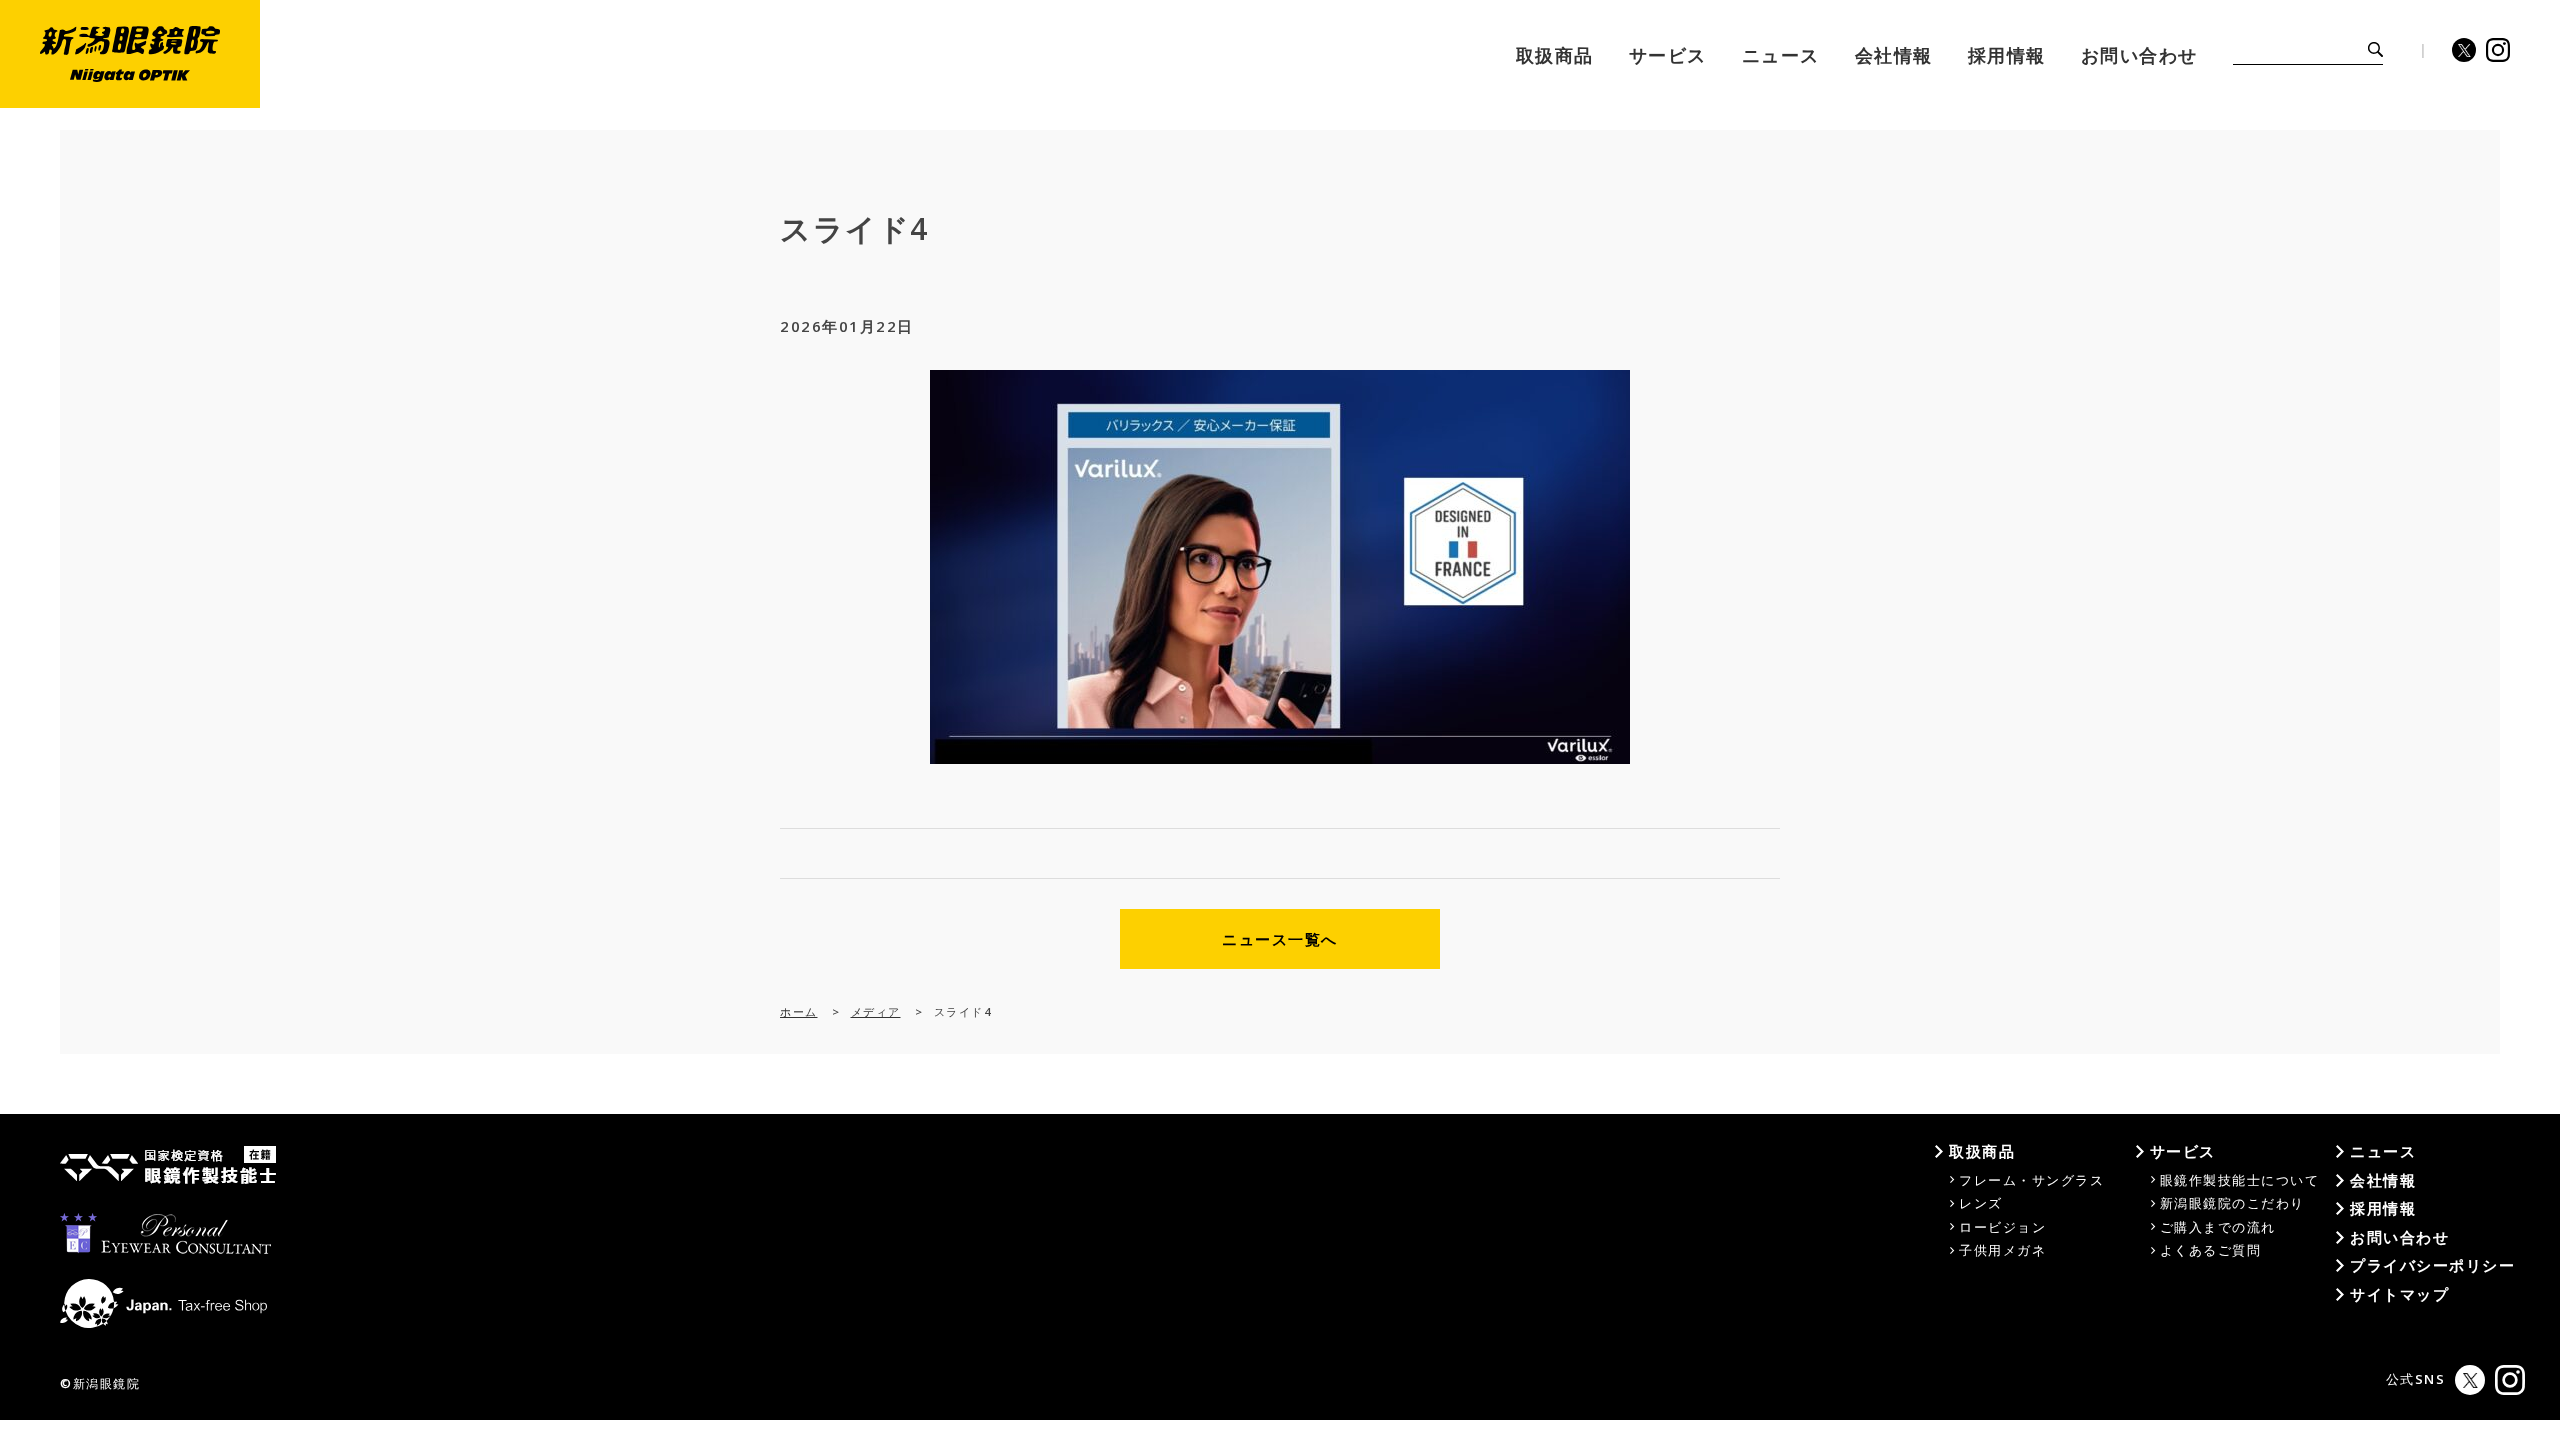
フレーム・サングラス (2031, 1180)
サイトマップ (2399, 1294)
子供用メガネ (2002, 1250)
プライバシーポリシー (2432, 1265)
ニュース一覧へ (1280, 939)
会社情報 (2383, 1180)
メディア (876, 1011)
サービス (2183, 1151)
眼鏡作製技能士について (2240, 1180)
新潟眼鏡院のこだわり (2232, 1203)
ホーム (799, 1011)
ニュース (2383, 1151)
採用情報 (2383, 1208)
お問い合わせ (2399, 1237)
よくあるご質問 (2211, 1250)
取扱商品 (1982, 1151)
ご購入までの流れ (2218, 1227)
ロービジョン (2002, 1227)
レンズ (1981, 1203)
